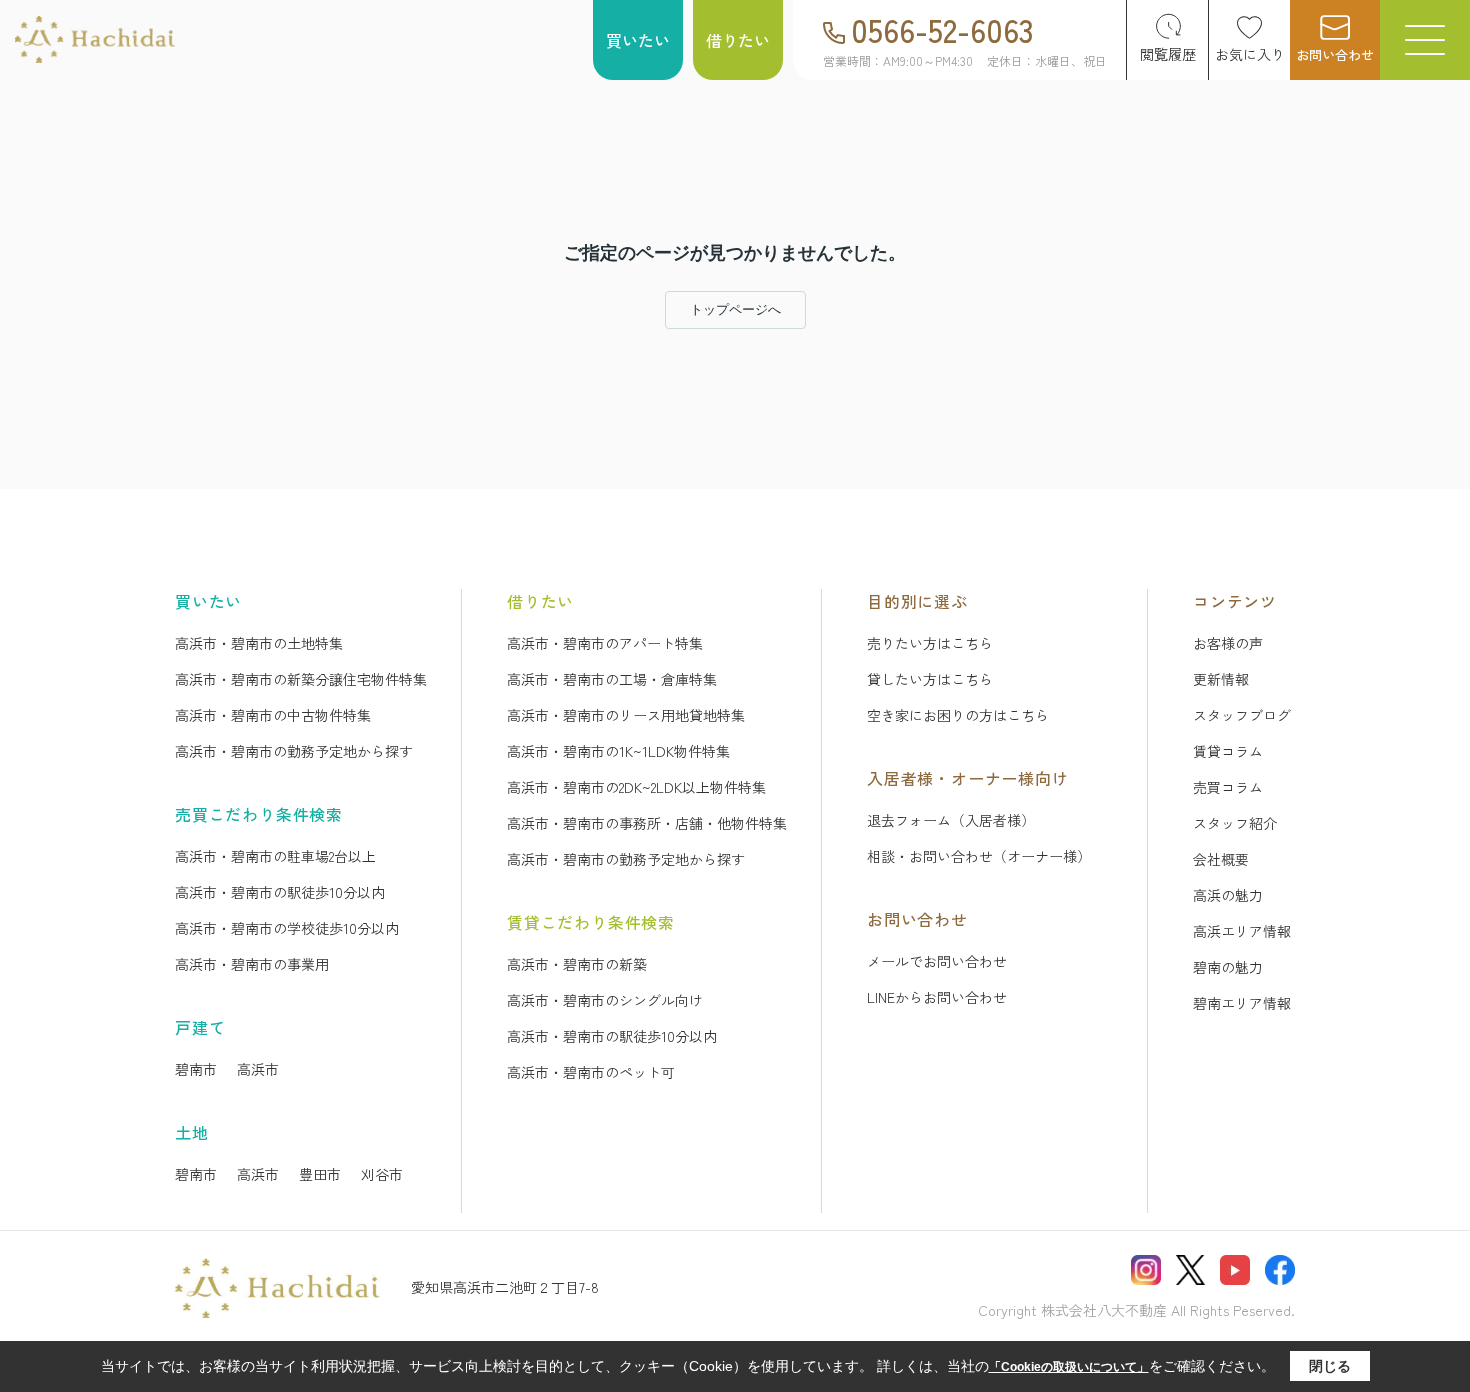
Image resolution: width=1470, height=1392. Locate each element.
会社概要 (1221, 859)
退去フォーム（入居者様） (951, 820)
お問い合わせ (1335, 54)
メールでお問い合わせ (937, 961)
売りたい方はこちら (930, 643)
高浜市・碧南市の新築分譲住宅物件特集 (301, 679)
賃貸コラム (1228, 751)
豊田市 (320, 1174)
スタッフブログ (1242, 715)
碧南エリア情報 (1242, 1003)
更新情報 (1221, 679)
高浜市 (258, 1069)
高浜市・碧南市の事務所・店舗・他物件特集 (647, 823)
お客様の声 (1228, 643)
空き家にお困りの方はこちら (958, 715)
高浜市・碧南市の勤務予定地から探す (294, 751)
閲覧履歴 (1168, 54)
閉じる (1330, 1366)
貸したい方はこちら (930, 679)
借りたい (738, 40)
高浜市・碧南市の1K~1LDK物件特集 (618, 751)
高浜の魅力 (1228, 895)
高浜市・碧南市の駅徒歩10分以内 (280, 892)
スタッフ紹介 (1235, 823)
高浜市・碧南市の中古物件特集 (273, 715)
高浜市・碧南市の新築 (577, 964)
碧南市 (196, 1069)
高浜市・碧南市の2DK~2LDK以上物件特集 (636, 787)
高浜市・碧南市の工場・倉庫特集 (612, 679)
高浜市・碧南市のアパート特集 (605, 643)
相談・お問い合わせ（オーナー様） (979, 856)
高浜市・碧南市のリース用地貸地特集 (626, 715)
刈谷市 (382, 1174)
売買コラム (1228, 787)
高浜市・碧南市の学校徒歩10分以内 (287, 928)
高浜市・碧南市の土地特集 (259, 643)
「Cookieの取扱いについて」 (1069, 1367)
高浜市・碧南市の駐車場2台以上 (275, 856)
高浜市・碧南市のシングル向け (605, 1000)
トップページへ (735, 309)
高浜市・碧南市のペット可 (591, 1072)
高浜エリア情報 (1242, 931)
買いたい (638, 40)
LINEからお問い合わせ (937, 997)
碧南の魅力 (1228, 967)
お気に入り (1250, 54)
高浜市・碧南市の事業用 (252, 964)
